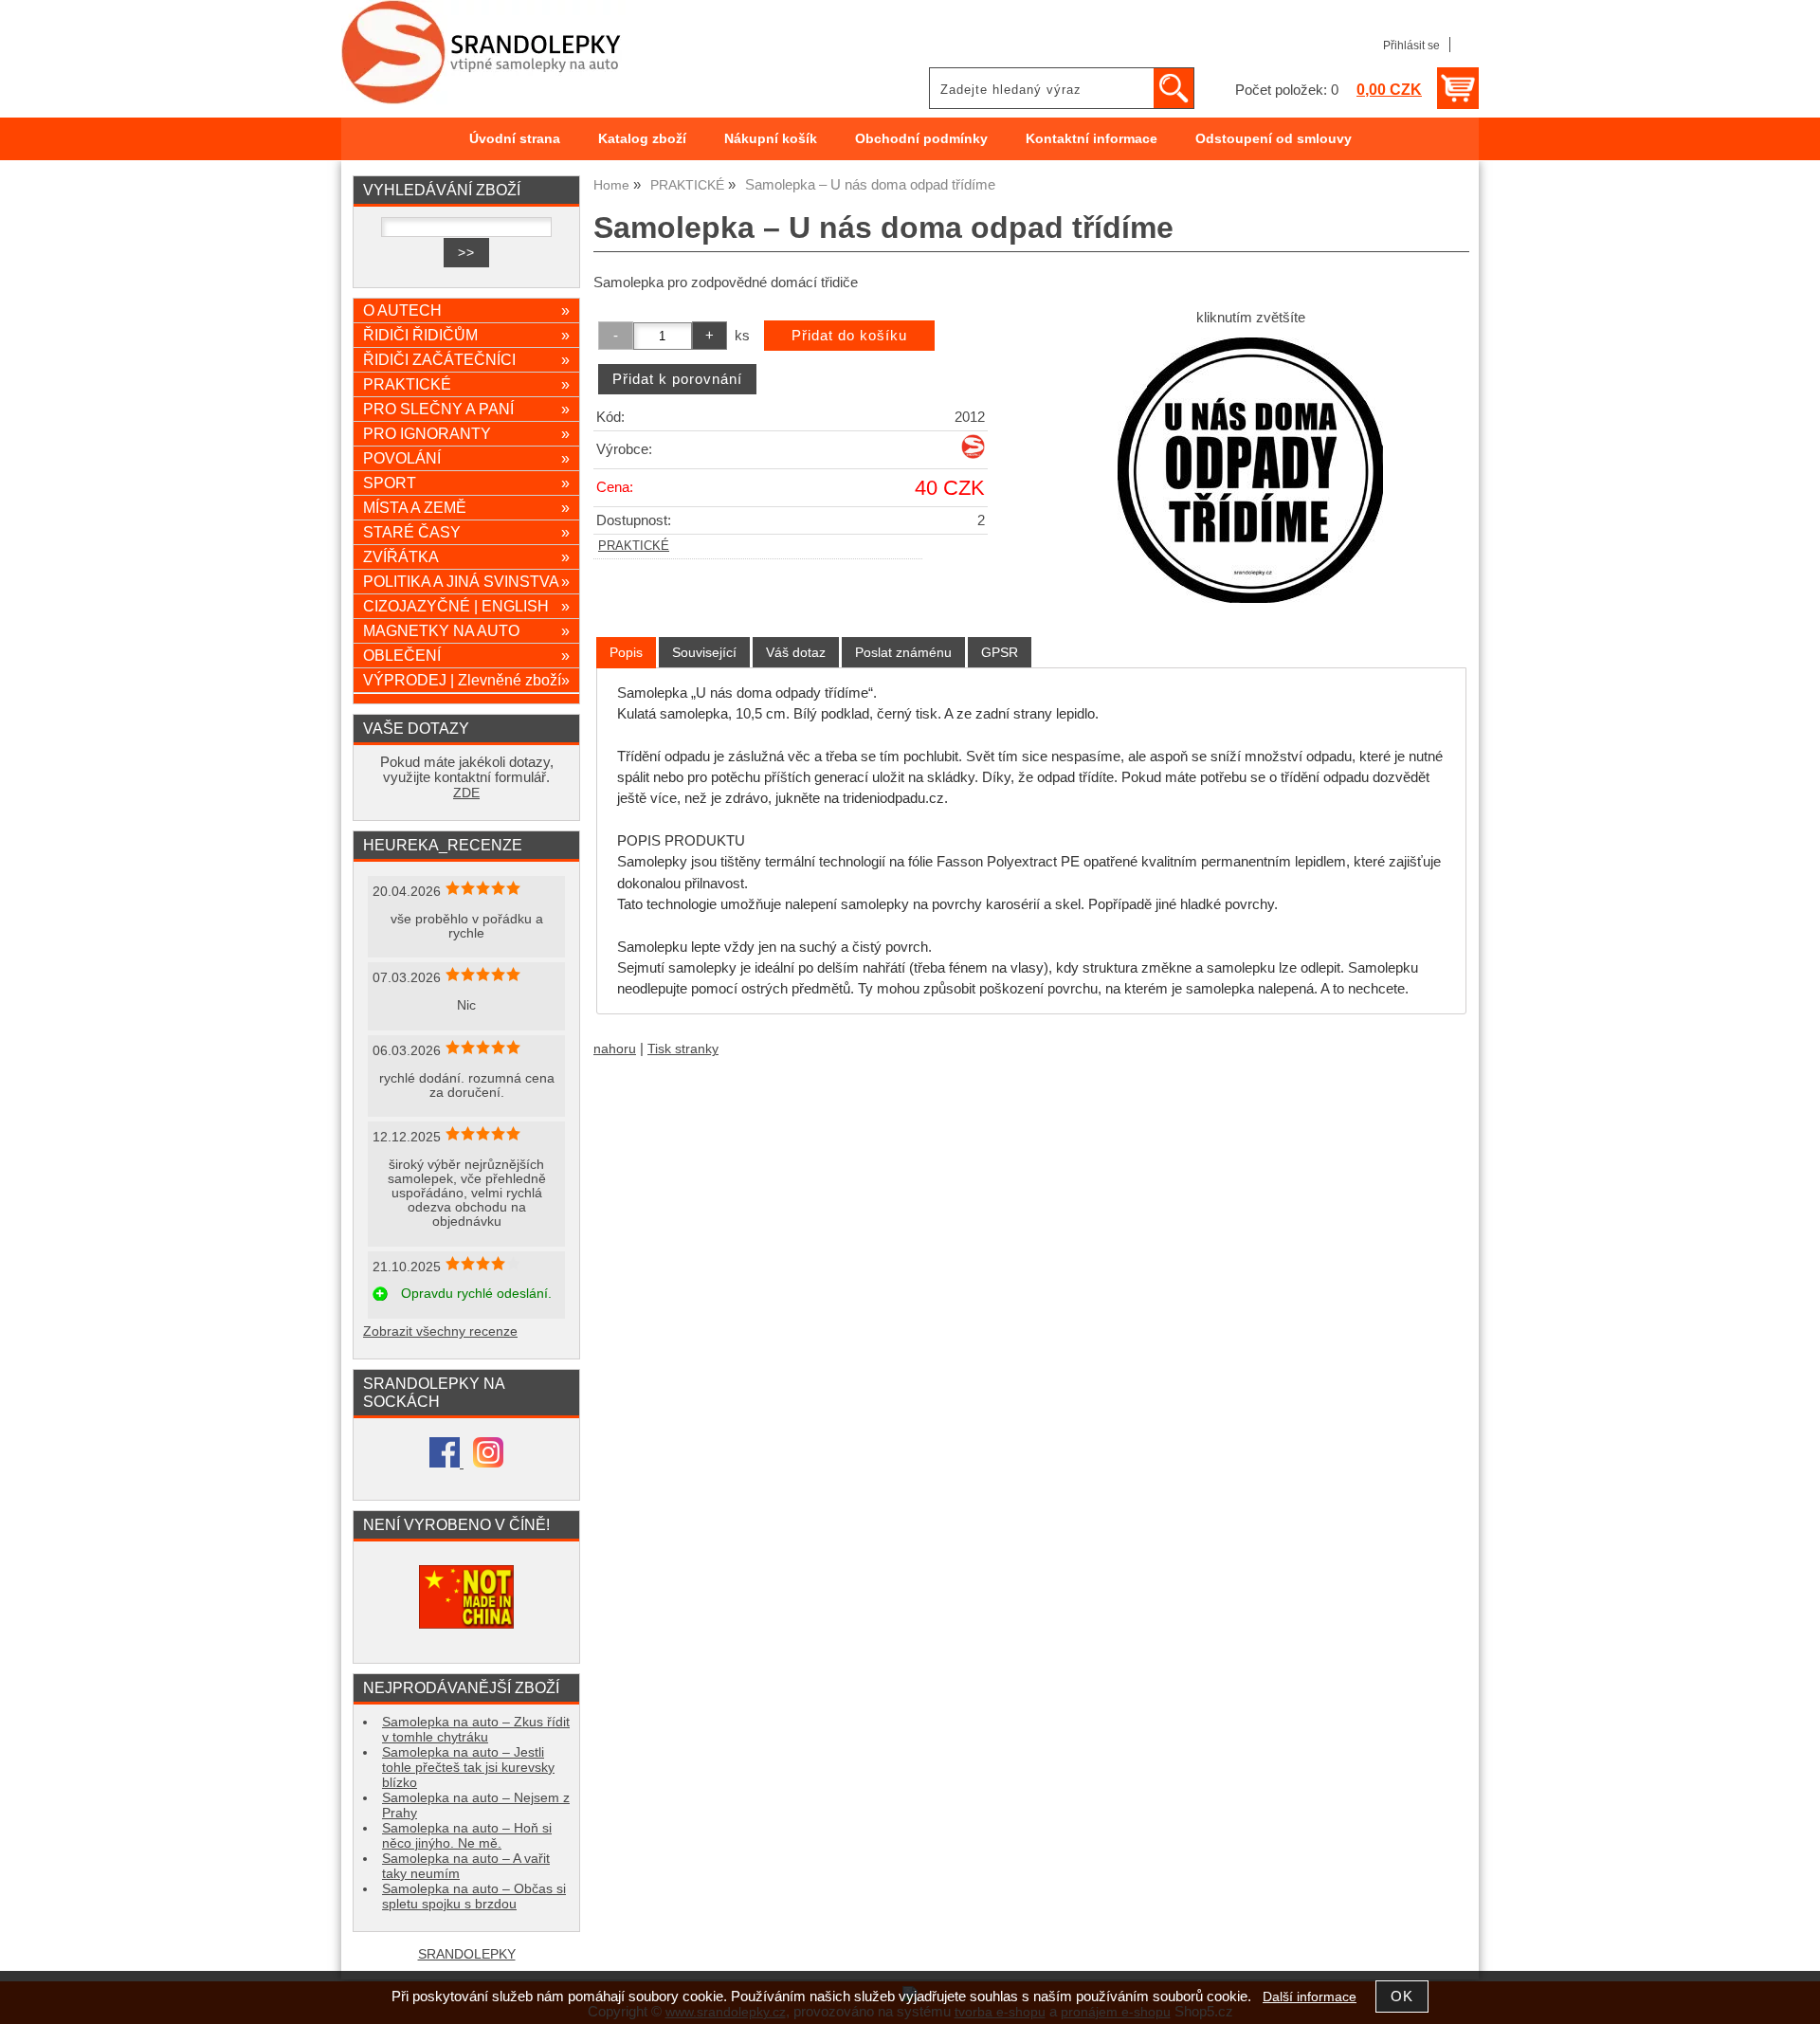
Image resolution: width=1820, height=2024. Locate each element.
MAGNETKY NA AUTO (466, 630)
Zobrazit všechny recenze (440, 1331)
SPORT (466, 483)
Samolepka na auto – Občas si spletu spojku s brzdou (474, 1896)
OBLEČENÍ (466, 655)
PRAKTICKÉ (634, 546)
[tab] (626, 653)
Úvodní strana (515, 139)
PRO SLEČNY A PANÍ (466, 409)
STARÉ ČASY (466, 532)
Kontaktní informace (1092, 139)
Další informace (1310, 1997)
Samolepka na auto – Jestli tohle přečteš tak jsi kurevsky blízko (468, 1768)
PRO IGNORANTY (466, 433)
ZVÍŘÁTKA (466, 556)
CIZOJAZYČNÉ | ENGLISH (466, 606)
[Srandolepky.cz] (973, 455)
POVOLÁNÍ (466, 458)
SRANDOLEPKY (467, 1954)
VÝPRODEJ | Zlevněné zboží (466, 680)
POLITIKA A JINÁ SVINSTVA (466, 581)
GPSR (1000, 652)
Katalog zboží (642, 139)
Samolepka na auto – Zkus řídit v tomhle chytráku (476, 1730)
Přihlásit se (1411, 46)
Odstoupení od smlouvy (1274, 139)
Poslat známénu (903, 652)
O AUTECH (466, 310)
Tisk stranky (683, 1049)
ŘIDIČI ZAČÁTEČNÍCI (466, 359)
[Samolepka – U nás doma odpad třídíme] (1250, 470)
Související (704, 652)
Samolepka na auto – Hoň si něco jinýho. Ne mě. (467, 1836)
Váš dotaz (796, 652)
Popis (626, 652)
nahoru (615, 1049)
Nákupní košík (771, 139)
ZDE (466, 793)
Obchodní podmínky (921, 139)
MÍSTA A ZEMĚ (466, 507)
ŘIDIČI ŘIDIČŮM (466, 335)
